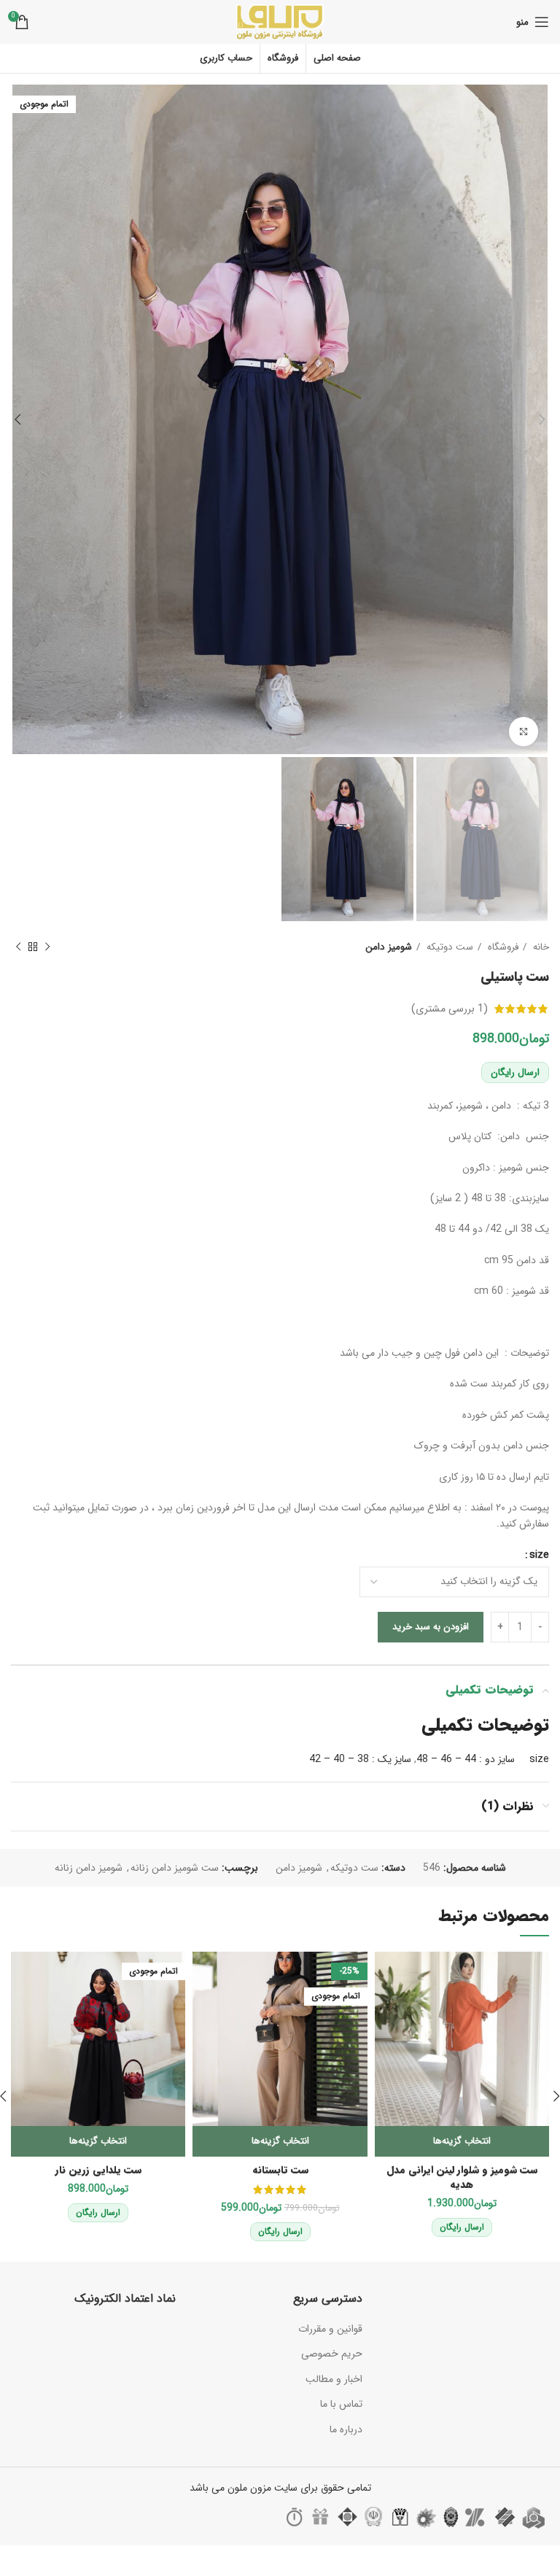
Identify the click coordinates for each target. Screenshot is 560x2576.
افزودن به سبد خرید (431, 1627)
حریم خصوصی (332, 2354)
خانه (540, 947)
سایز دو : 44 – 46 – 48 (466, 1759)
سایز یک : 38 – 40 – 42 (360, 1759)
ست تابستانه (280, 2170)
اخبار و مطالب (334, 2379)
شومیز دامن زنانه (89, 1868)
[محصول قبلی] (47, 947)
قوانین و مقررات (330, 2329)
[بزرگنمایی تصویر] (524, 732)
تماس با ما (341, 2404)
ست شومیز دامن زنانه (175, 1868)
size (539, 1555)
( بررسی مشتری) (450, 1009)
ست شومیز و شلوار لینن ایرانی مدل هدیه (462, 2177)
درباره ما (346, 2429)
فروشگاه (502, 947)
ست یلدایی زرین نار (98, 2170)
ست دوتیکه (448, 947)
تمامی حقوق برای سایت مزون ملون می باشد (280, 2488)
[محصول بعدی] (18, 947)
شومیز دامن (389, 947)
